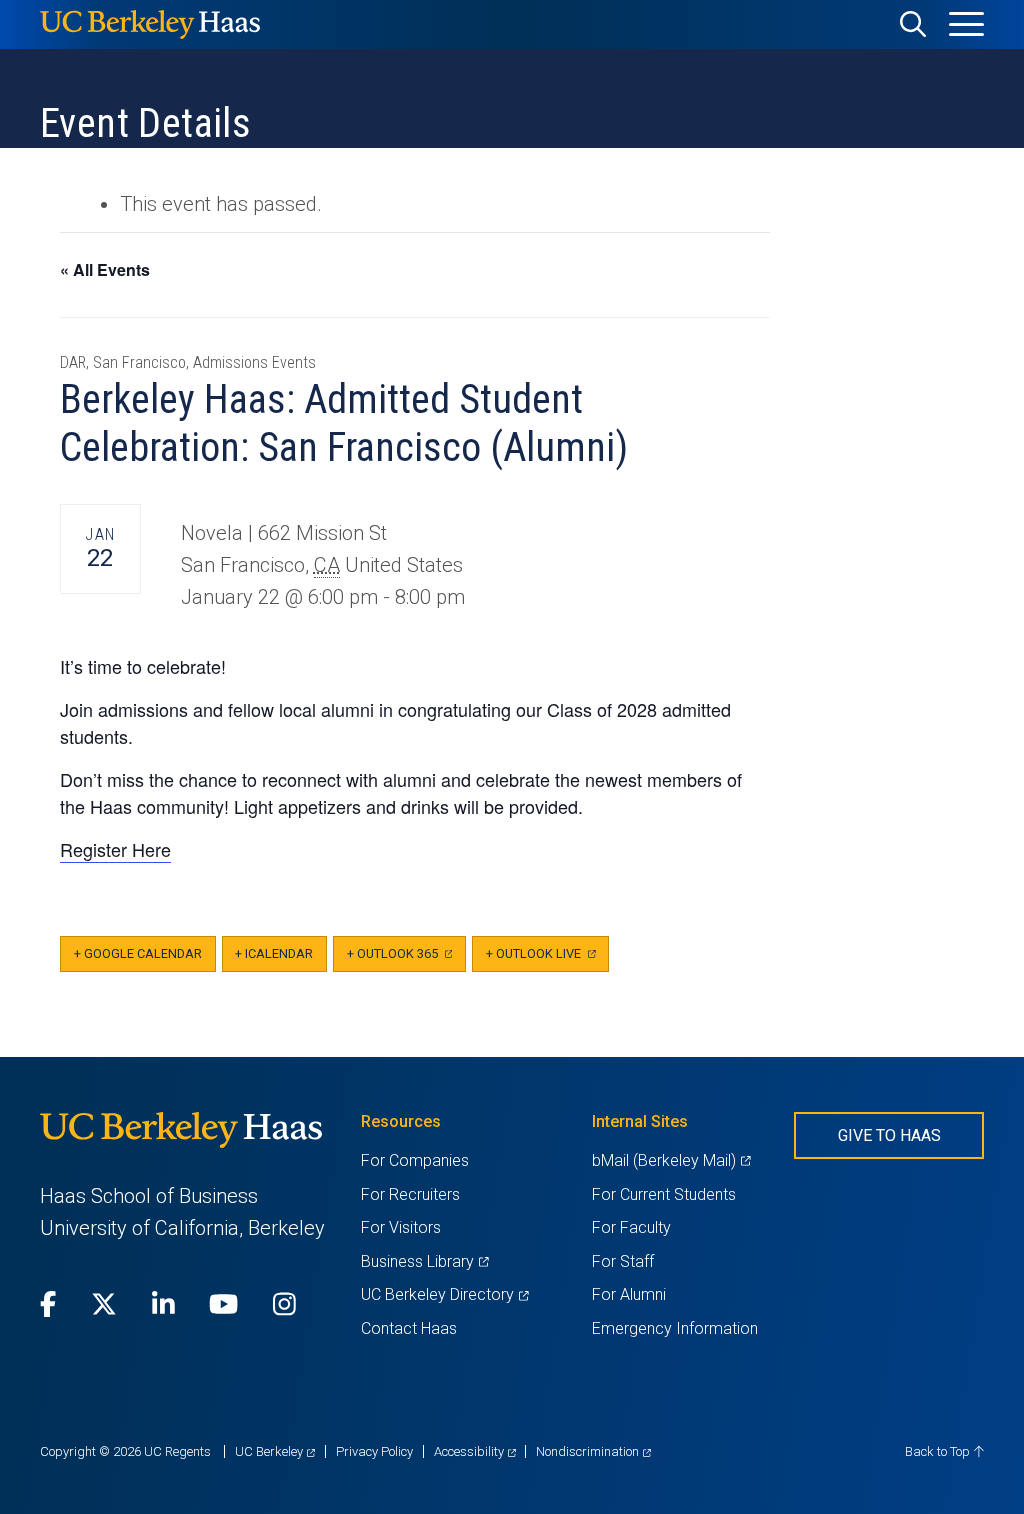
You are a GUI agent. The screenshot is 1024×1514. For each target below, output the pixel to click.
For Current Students (664, 1194)
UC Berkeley (275, 1451)
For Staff (623, 1261)
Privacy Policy (374, 1451)
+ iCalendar (274, 953)
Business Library (424, 1261)
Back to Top (939, 1451)
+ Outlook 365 (406, 959)
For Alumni (629, 1294)
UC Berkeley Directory (444, 1294)
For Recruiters (410, 1194)
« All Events (105, 269)
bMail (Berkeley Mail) (671, 1160)
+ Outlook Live (547, 959)
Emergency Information (675, 1328)
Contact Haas (409, 1328)
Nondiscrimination (593, 1451)
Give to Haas (889, 1135)
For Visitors (401, 1227)
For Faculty (631, 1227)
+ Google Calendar (138, 953)
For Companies (415, 1160)
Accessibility (475, 1451)
